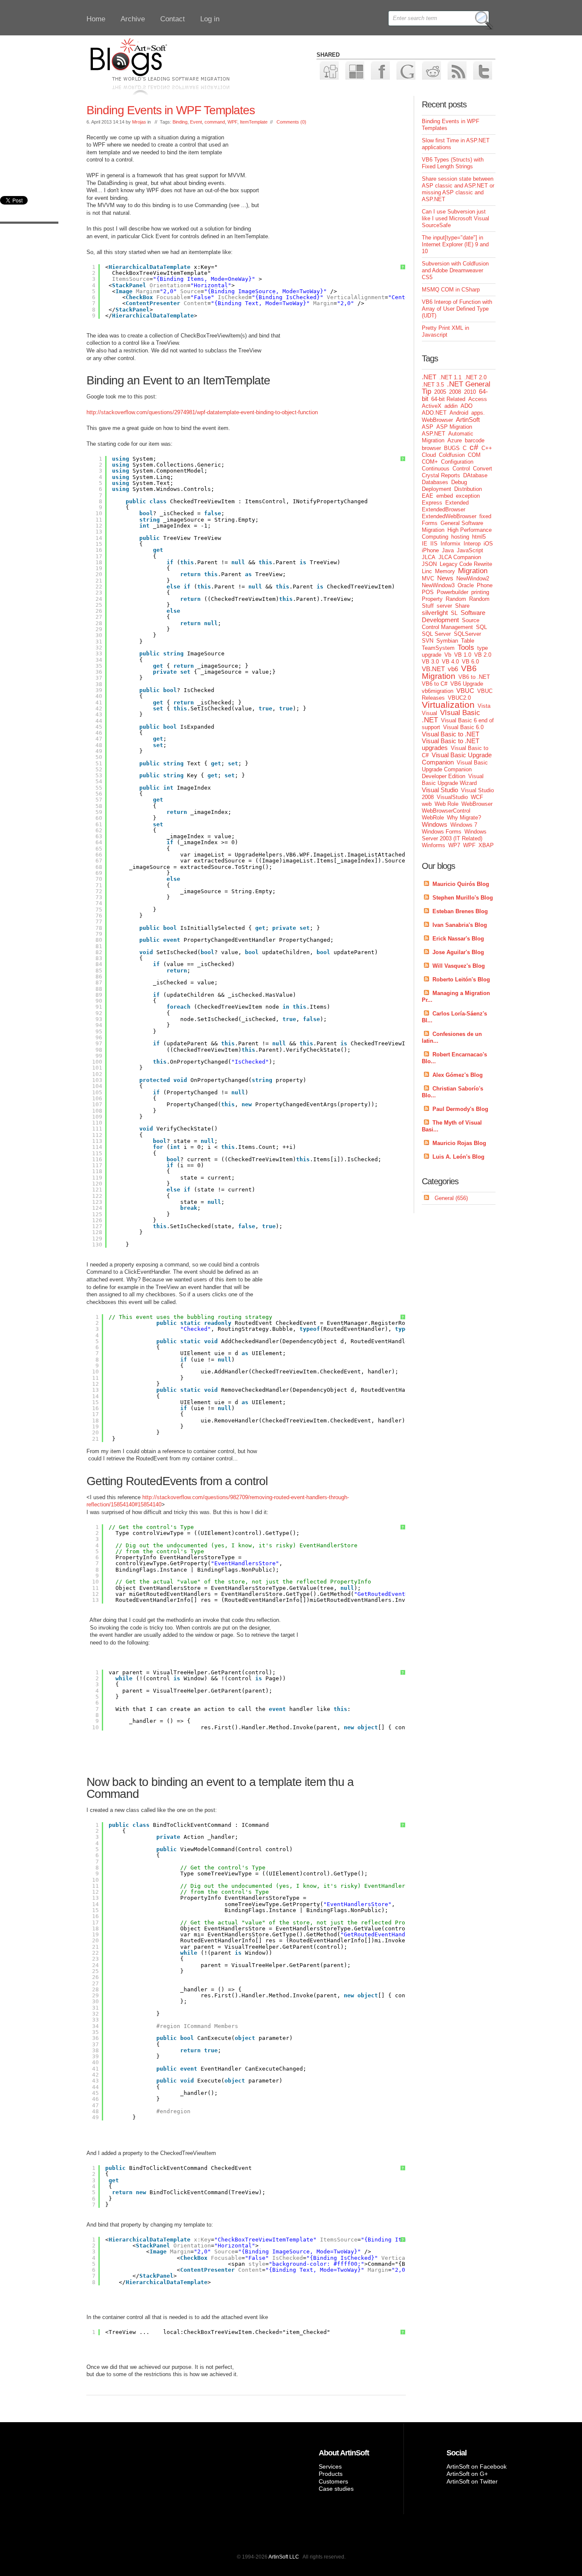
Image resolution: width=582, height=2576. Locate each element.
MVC (428, 578)
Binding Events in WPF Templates (171, 110)
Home (96, 19)
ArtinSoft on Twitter (472, 2481)
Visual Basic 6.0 (463, 727)
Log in (210, 19)
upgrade (432, 655)
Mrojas (139, 122)
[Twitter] (482, 70)
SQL (481, 627)
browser (431, 448)
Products (331, 2474)
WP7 (454, 845)
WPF (232, 122)
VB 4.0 (450, 662)
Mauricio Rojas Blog (459, 1143)
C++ (487, 448)
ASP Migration (454, 427)
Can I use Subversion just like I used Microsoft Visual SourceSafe (455, 218)
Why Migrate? (464, 818)
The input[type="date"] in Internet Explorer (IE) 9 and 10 (455, 244)
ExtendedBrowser (444, 509)
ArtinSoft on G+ (467, 2474)
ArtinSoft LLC (284, 2557)
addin (451, 406)
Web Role (447, 804)
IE (425, 544)
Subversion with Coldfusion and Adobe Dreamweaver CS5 (455, 270)
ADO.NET (434, 413)
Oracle (466, 585)
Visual (429, 713)
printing (480, 592)
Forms (430, 523)
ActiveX (432, 406)
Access (478, 399)
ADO (467, 406)
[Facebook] (380, 70)
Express (432, 503)
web (427, 804)
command (215, 122)
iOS (488, 544)
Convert (483, 469)
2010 (470, 392)
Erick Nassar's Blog (458, 939)
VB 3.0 (430, 662)
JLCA (429, 557)
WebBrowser (477, 804)
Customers (333, 2481)
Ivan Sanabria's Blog (460, 925)
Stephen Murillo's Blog (463, 898)
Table (468, 641)
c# (474, 447)
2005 (440, 392)
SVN (428, 641)
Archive (133, 19)
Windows (435, 824)
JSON (429, 564)
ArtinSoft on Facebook (477, 2466)
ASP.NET (434, 434)
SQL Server (436, 634)
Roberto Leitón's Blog (461, 979)
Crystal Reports (441, 475)
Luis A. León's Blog (458, 1157)
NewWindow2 (473, 578)
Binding (180, 122)
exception (468, 496)
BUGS (452, 448)
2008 (455, 392)
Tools (466, 648)
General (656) (451, 1198)
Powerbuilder (452, 592)
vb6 (453, 669)
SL (454, 613)
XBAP (486, 845)
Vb (448, 655)
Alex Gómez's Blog (458, 1075)
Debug (459, 482)
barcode (475, 440)
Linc (427, 571)
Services (330, 2466)
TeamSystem (438, 648)
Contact (173, 19)
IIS (434, 544)
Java (448, 550)
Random (456, 599)
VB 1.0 (463, 655)
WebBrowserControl (446, 811)
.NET (429, 377)
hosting (460, 537)
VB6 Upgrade (467, 684)
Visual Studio (440, 790)
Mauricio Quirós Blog (461, 884)
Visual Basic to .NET (451, 734)
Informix (451, 544)
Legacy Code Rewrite (466, 564)
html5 (479, 537)
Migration (473, 571)
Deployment (436, 489)
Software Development (454, 616)
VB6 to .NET (474, 677)
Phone (485, 585)
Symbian (447, 641)
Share (462, 606)
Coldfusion (452, 455)
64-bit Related (448, 399)
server (444, 606)
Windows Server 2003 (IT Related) (454, 835)
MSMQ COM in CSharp (451, 290)
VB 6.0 (470, 662)
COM (474, 455)
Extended (457, 503)
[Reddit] (431, 70)
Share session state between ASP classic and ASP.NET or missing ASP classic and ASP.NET (458, 189)
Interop (472, 544)
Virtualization (448, 705)
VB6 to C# (435, 684)
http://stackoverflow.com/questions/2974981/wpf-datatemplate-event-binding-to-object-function (202, 412)
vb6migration (438, 691)
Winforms (434, 845)
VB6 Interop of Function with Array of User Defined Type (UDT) (457, 309)
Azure (455, 440)
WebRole (433, 818)
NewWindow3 (438, 585)
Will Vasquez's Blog (459, 966)
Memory (445, 571)
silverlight (435, 613)
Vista (484, 706)
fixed (485, 516)
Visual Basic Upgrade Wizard (453, 780)
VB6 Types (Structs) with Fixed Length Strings (453, 163)
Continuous (436, 469)
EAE (428, 496)
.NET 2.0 (475, 377)
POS (428, 592)
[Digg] (329, 70)
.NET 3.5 (433, 385)
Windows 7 (464, 825)
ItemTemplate (254, 122)
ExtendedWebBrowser (449, 516)
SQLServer (467, 634)
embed (445, 496)
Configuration (457, 462)
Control (461, 469)
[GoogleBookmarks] (405, 70)
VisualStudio (452, 797)
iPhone (430, 550)
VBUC (465, 691)
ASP (428, 427)
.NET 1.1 (450, 377)
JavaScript (470, 550)
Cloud (429, 455)
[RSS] (457, 70)
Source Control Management (451, 624)
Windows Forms (442, 832)
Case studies (336, 2489)
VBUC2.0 (459, 698)
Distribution (468, 489)
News (445, 578)
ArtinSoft (468, 420)
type (483, 648)
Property (432, 599)
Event (196, 122)
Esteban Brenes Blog (460, 911)
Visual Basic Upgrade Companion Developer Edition (455, 769)
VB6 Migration (449, 672)
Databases (435, 482)
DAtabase (475, 475)
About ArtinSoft (344, 2453)
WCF (477, 797)
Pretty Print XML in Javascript (445, 331)
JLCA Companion (460, 557)
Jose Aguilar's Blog (458, 952)
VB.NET (433, 669)
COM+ (430, 462)
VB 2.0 (483, 655)
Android (459, 413)
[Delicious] (354, 70)
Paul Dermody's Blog (460, 1109)
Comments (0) (291, 122)
